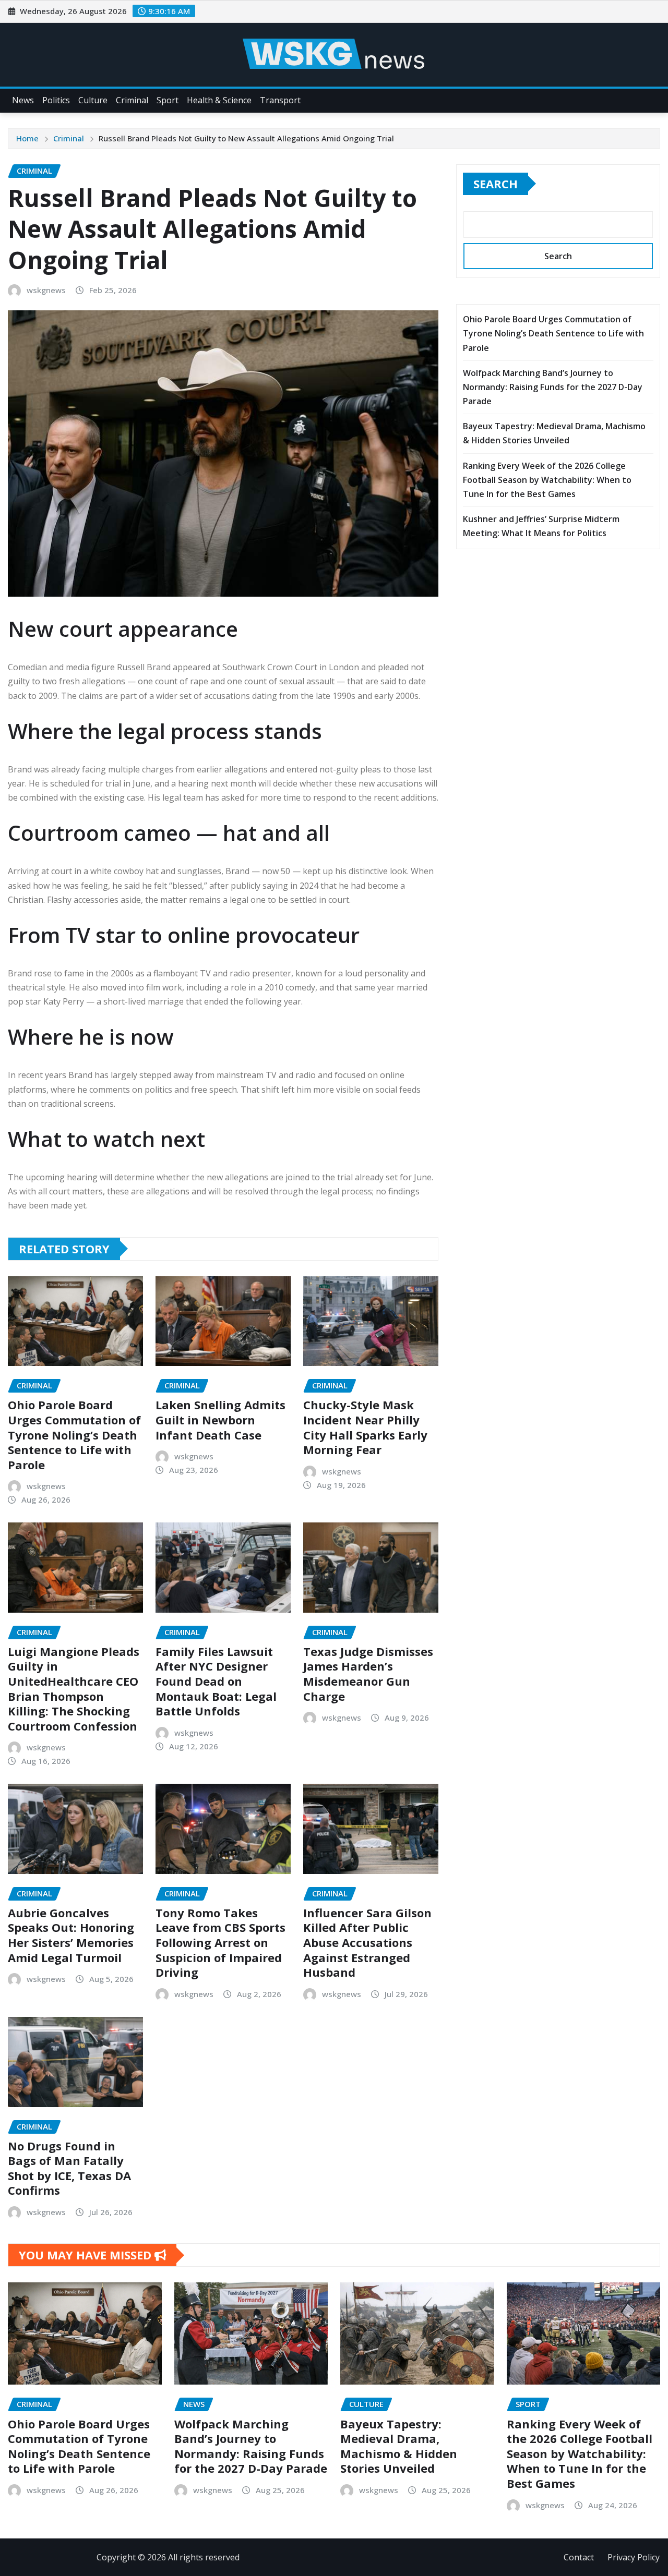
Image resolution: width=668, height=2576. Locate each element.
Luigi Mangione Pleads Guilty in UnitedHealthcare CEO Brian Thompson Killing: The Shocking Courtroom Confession (74, 1689)
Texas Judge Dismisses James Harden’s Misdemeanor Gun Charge (368, 1674)
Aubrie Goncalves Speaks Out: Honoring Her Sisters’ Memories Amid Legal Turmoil (71, 1935)
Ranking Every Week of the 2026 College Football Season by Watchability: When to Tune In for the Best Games (547, 480)
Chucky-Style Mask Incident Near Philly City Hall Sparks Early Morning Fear (365, 1427)
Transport (280, 100)
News (23, 100)
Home (27, 138)
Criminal (132, 100)
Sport (168, 100)
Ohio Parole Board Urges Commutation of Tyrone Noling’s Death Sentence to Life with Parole (74, 1434)
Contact (579, 2557)
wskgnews (46, 290)
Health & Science (219, 100)
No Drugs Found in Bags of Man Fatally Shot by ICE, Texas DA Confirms (69, 2168)
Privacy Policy (634, 2557)
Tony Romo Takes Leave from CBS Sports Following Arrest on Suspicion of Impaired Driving (220, 1942)
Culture (93, 100)
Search (496, 184)
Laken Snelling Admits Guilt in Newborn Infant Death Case (220, 1419)
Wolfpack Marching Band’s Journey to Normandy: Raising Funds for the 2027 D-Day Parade (553, 387)
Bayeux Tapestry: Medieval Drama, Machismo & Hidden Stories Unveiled (399, 2446)
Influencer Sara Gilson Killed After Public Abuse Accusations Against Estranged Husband (367, 1942)
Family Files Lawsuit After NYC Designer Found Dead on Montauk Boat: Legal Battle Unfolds (216, 1681)
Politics (56, 100)
